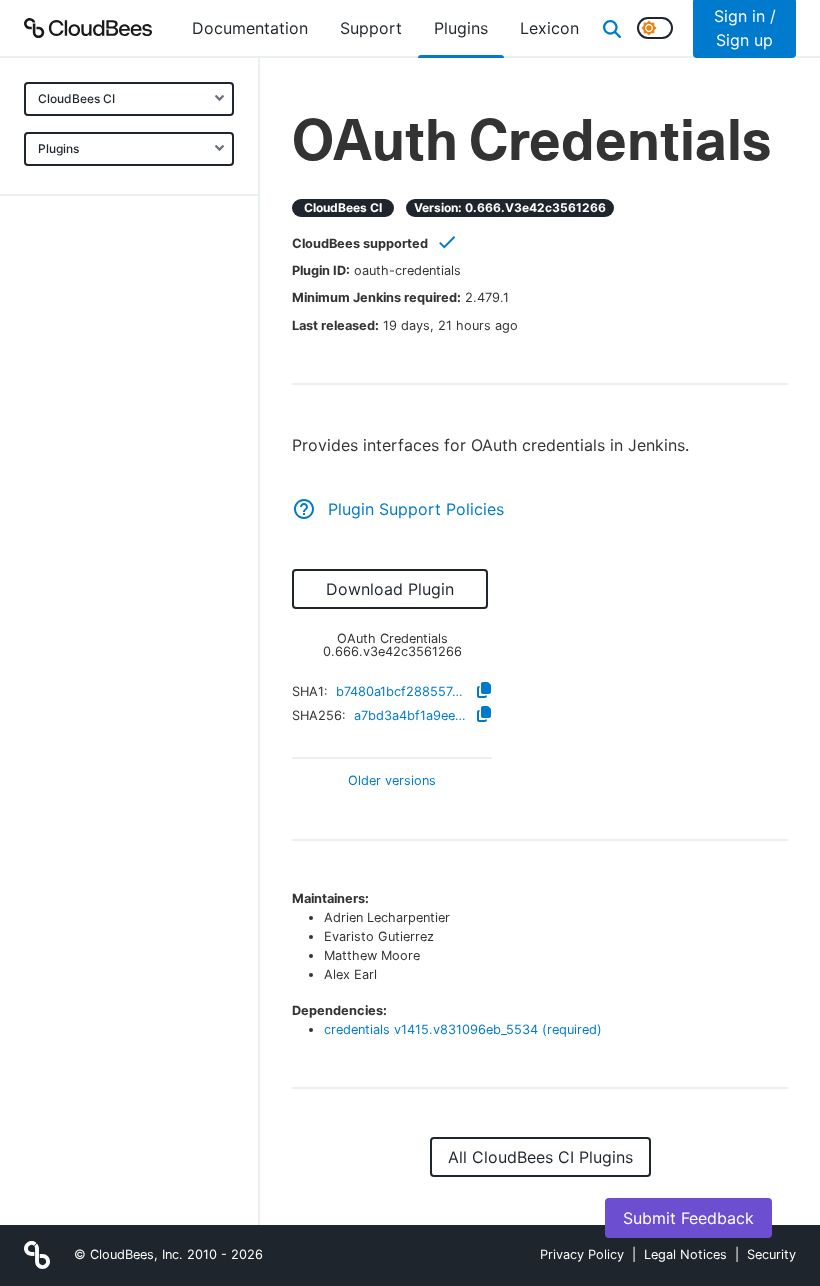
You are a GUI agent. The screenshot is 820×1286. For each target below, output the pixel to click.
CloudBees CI (76, 98)
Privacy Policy (582, 1254)
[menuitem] (250, 28)
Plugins (58, 148)
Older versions (392, 781)
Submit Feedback (688, 1218)
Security (771, 1254)
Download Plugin (390, 589)
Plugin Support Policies (416, 509)
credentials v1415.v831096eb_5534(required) (463, 1029)
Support (371, 28)
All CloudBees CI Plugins (540, 1157)
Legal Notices (685, 1254)
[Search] (612, 28)
